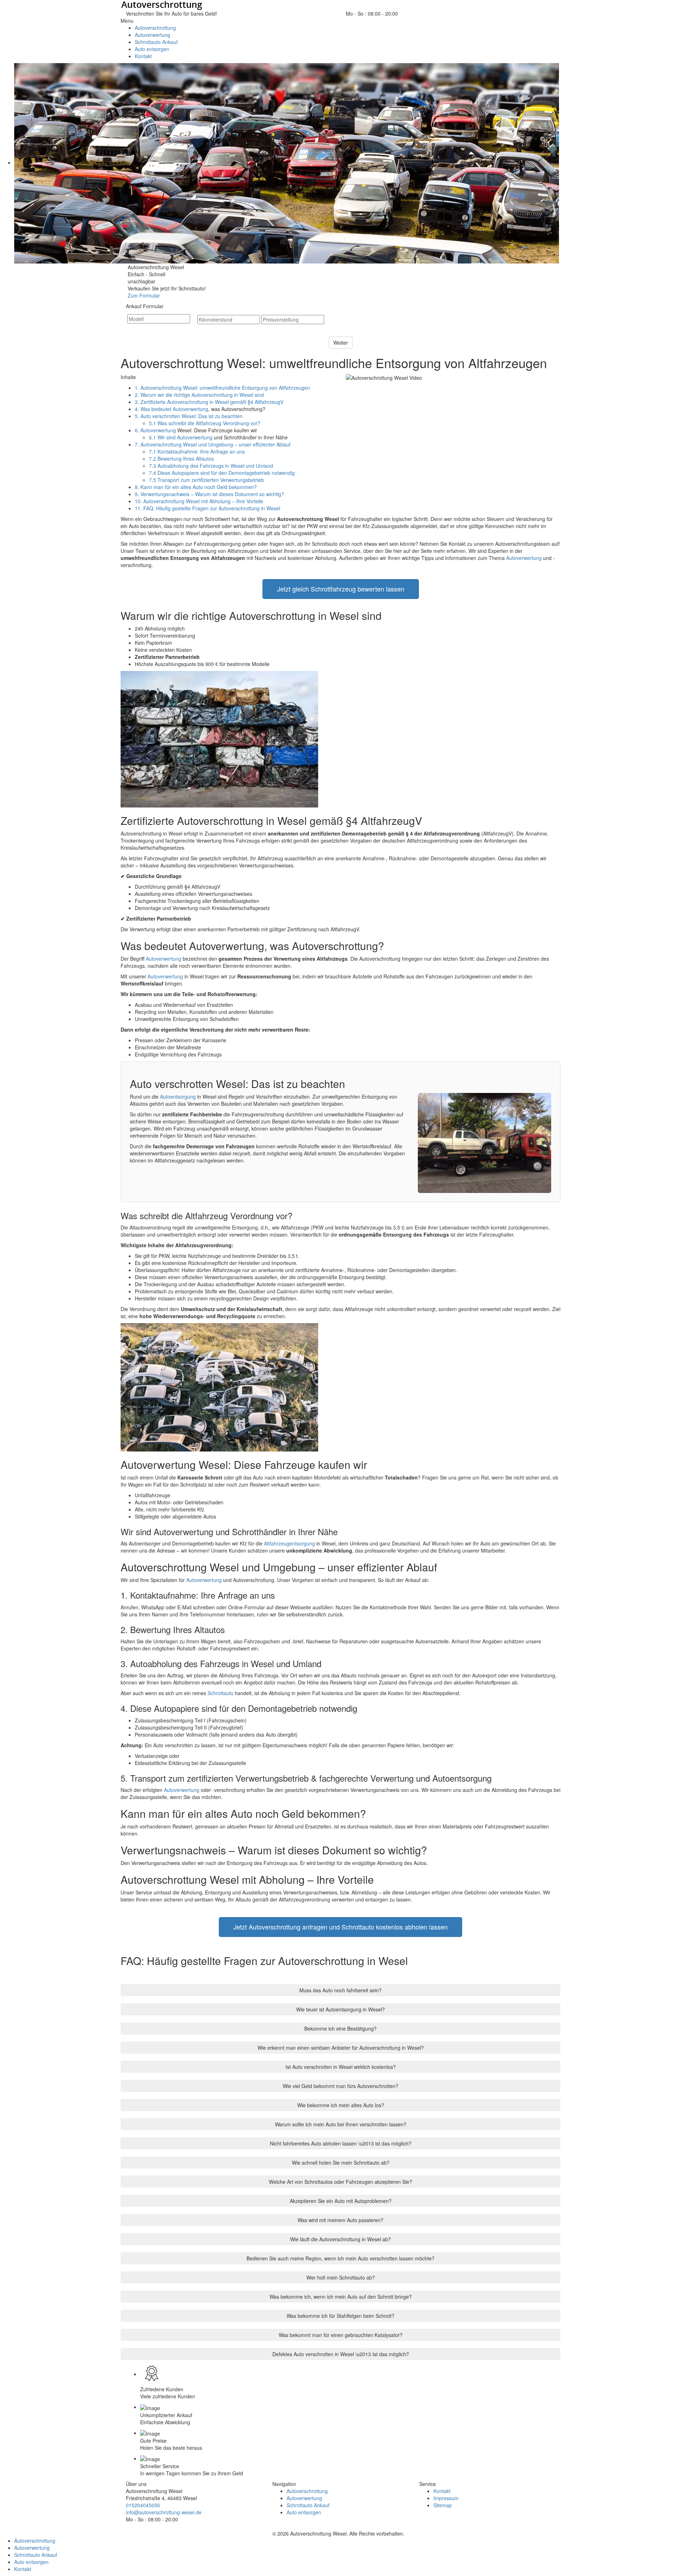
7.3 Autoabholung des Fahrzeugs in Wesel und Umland (211, 466)
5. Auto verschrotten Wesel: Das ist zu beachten (189, 416)
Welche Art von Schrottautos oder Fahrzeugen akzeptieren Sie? (340, 2182)
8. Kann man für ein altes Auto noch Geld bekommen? (196, 487)
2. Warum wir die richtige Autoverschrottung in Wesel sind (199, 395)
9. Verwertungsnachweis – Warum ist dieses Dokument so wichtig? (209, 494)
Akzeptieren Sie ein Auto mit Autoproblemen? (341, 2201)
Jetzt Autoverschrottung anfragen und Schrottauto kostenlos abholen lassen (340, 1927)
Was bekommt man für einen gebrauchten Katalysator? (341, 2335)
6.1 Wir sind (163, 437)
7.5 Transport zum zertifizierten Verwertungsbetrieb (206, 480)
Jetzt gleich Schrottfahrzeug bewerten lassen (341, 589)
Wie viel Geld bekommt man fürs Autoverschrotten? (340, 2086)
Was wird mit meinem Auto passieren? (340, 2220)
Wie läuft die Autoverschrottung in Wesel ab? (340, 2239)
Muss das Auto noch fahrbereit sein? (340, 1990)
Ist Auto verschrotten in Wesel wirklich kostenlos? (341, 2067)
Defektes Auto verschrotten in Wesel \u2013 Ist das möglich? (341, 2354)
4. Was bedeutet (154, 409)
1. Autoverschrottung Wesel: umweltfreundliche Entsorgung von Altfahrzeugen (222, 388)
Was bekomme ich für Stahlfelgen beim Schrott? (340, 2316)
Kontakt (442, 2491)
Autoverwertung (190, 409)
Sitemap (443, 2505)
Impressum (446, 2498)
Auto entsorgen (304, 2512)
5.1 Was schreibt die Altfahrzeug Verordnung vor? (205, 423)
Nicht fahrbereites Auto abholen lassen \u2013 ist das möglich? (341, 2143)
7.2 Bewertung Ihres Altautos (181, 459)
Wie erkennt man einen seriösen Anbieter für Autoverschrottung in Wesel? (341, 2048)
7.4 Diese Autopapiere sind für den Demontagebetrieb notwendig (222, 473)
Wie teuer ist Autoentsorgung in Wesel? (340, 2009)
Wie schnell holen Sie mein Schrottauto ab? (341, 2163)
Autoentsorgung (178, 1097)
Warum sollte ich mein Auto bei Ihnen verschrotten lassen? (341, 2124)
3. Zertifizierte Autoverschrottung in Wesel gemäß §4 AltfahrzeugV (209, 402)
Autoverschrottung (307, 2491)
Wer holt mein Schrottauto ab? (341, 2277)
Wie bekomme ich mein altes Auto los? (341, 2105)
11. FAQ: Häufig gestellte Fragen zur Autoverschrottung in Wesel (207, 508)
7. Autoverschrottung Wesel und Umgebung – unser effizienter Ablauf (213, 444)
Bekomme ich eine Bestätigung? (340, 2028)
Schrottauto (220, 1693)
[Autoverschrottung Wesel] (340, 5)
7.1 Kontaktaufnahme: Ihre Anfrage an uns (197, 451)
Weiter (341, 343)
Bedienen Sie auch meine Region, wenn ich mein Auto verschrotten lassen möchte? (340, 2258)
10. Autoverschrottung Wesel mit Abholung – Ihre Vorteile (199, 501)
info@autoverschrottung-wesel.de (164, 2512)
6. (138, 430)
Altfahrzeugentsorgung (289, 1543)
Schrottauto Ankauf (308, 2505)
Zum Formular (144, 295)
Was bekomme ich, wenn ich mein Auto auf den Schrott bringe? (341, 2297)
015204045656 (416, 13)
